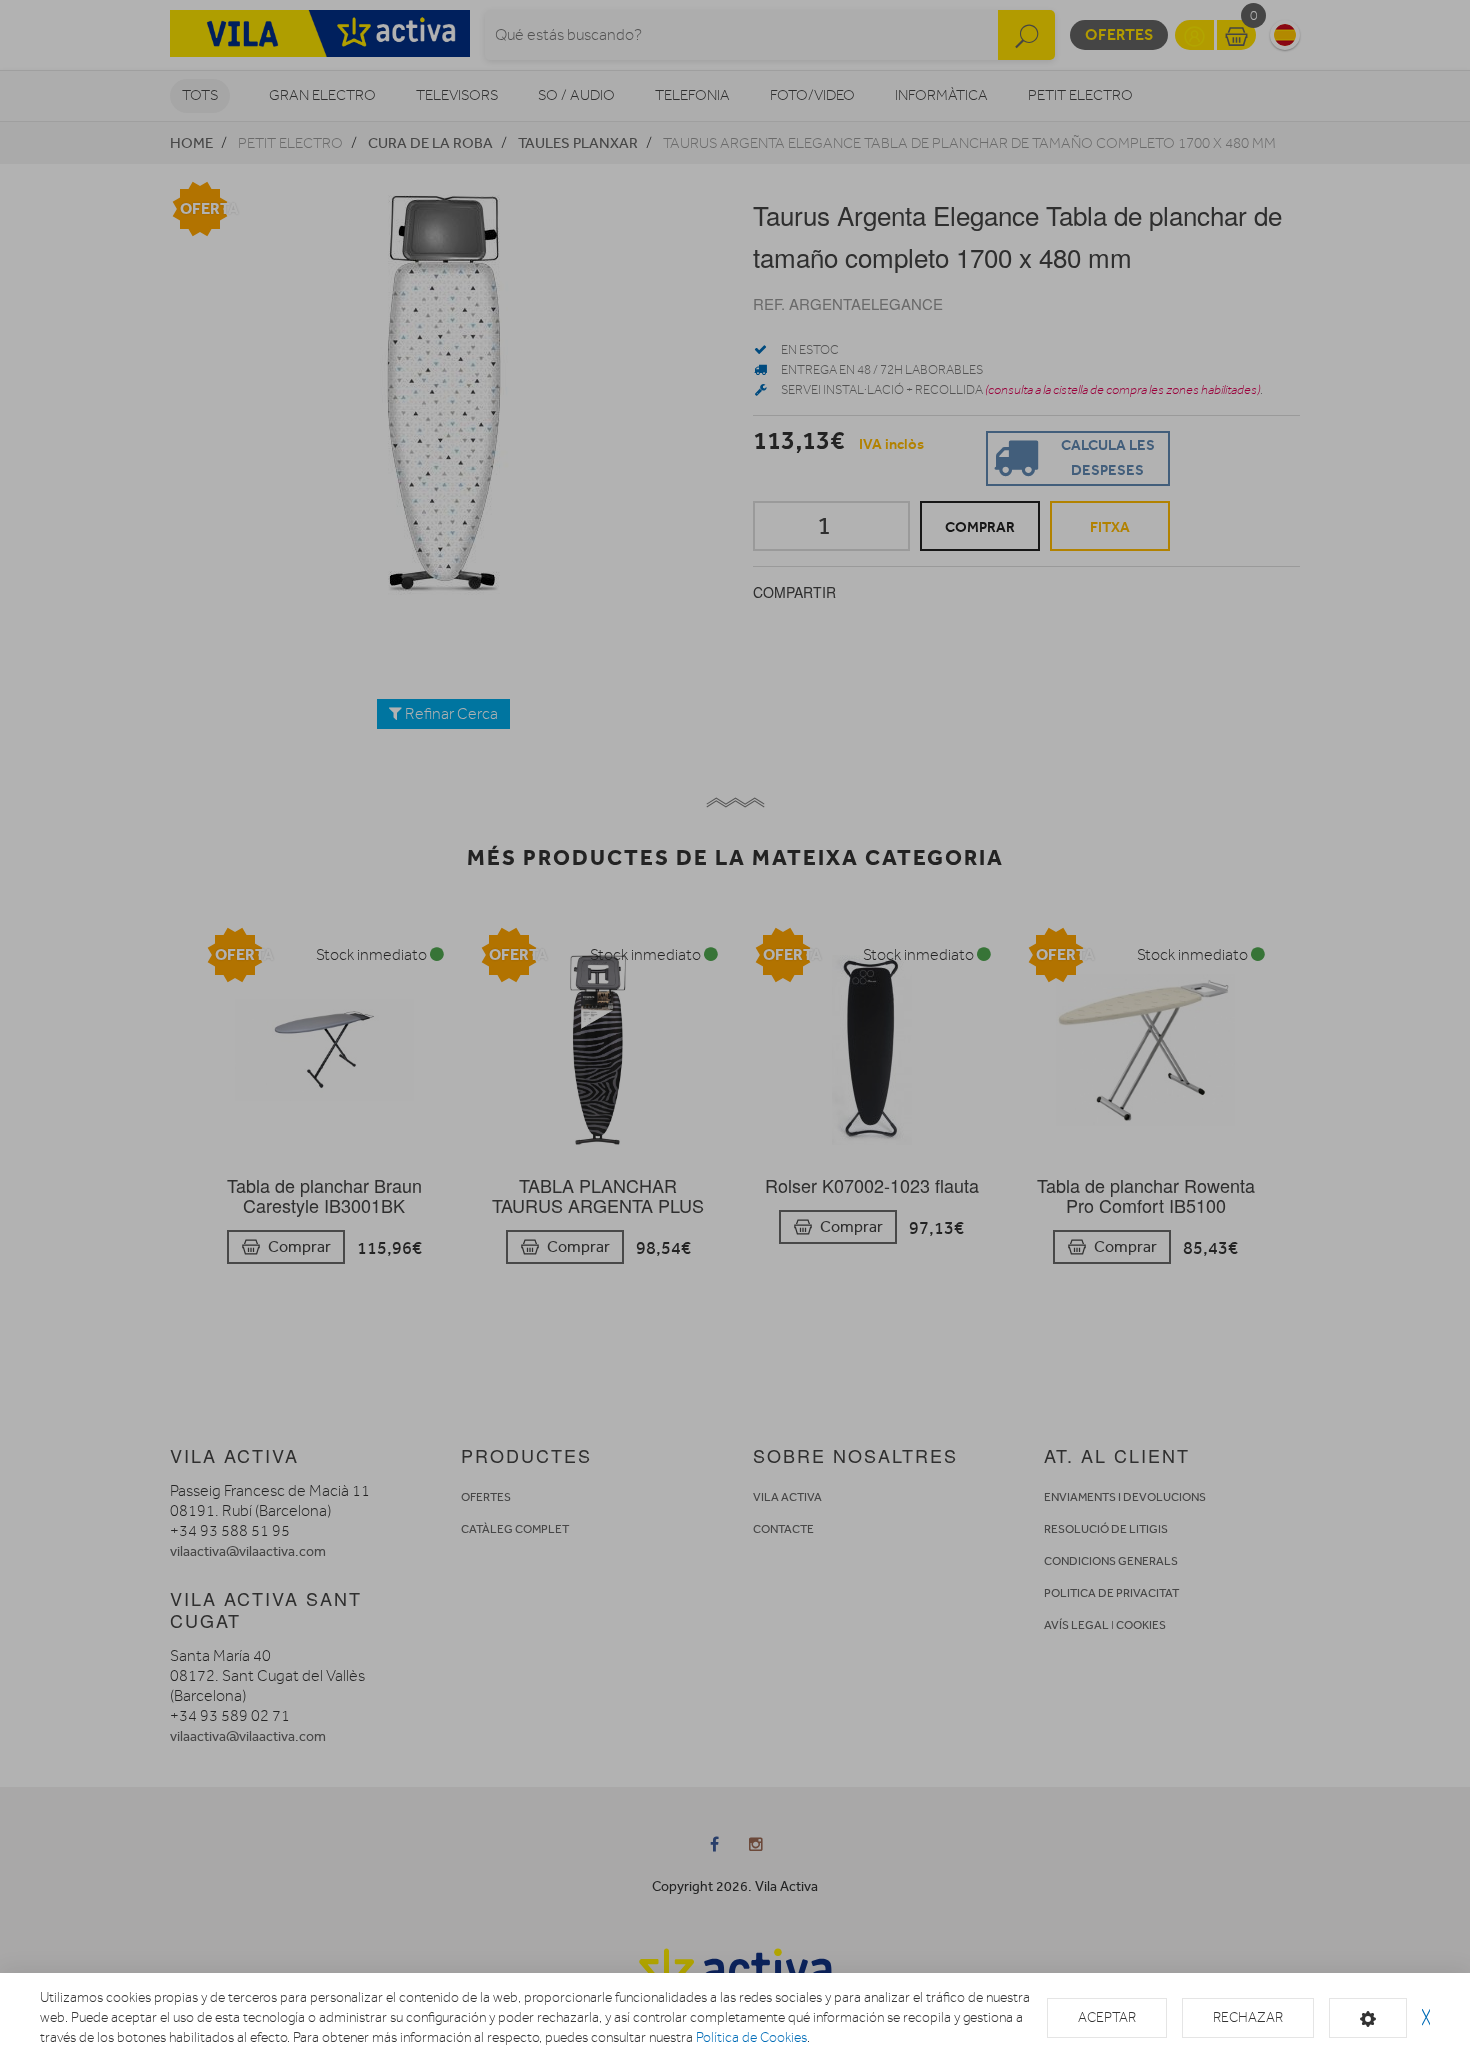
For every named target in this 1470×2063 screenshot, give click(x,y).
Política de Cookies (751, 2037)
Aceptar (1107, 2017)
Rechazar (1248, 2017)
